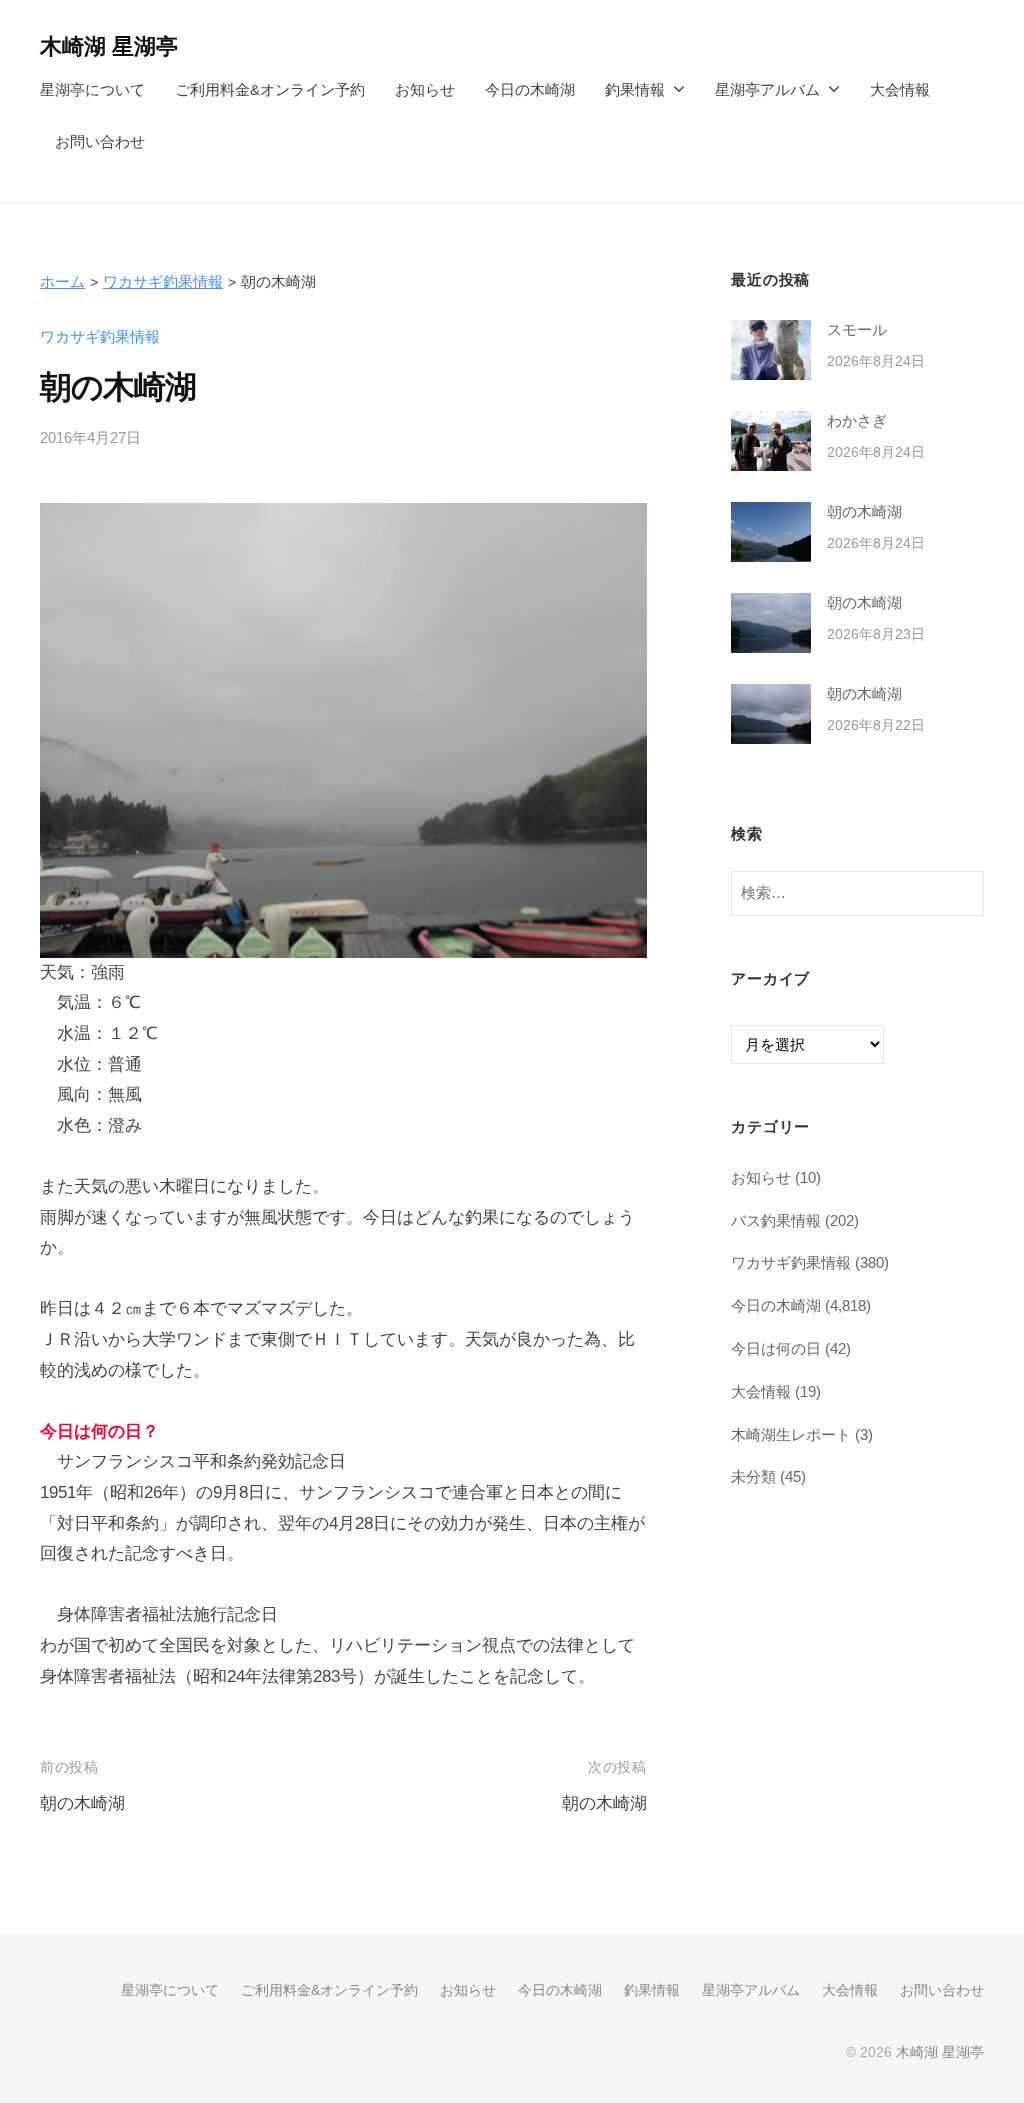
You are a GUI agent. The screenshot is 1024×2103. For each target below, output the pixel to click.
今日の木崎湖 (530, 89)
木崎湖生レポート (791, 1434)
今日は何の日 (776, 1348)
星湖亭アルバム (767, 89)
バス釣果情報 (776, 1220)
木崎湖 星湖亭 (109, 46)
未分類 (753, 1476)
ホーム (62, 281)
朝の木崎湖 (82, 1803)
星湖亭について (92, 89)
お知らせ (425, 89)
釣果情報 (635, 89)
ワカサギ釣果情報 (163, 281)
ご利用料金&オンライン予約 (270, 89)
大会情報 (900, 89)
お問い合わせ (100, 141)
